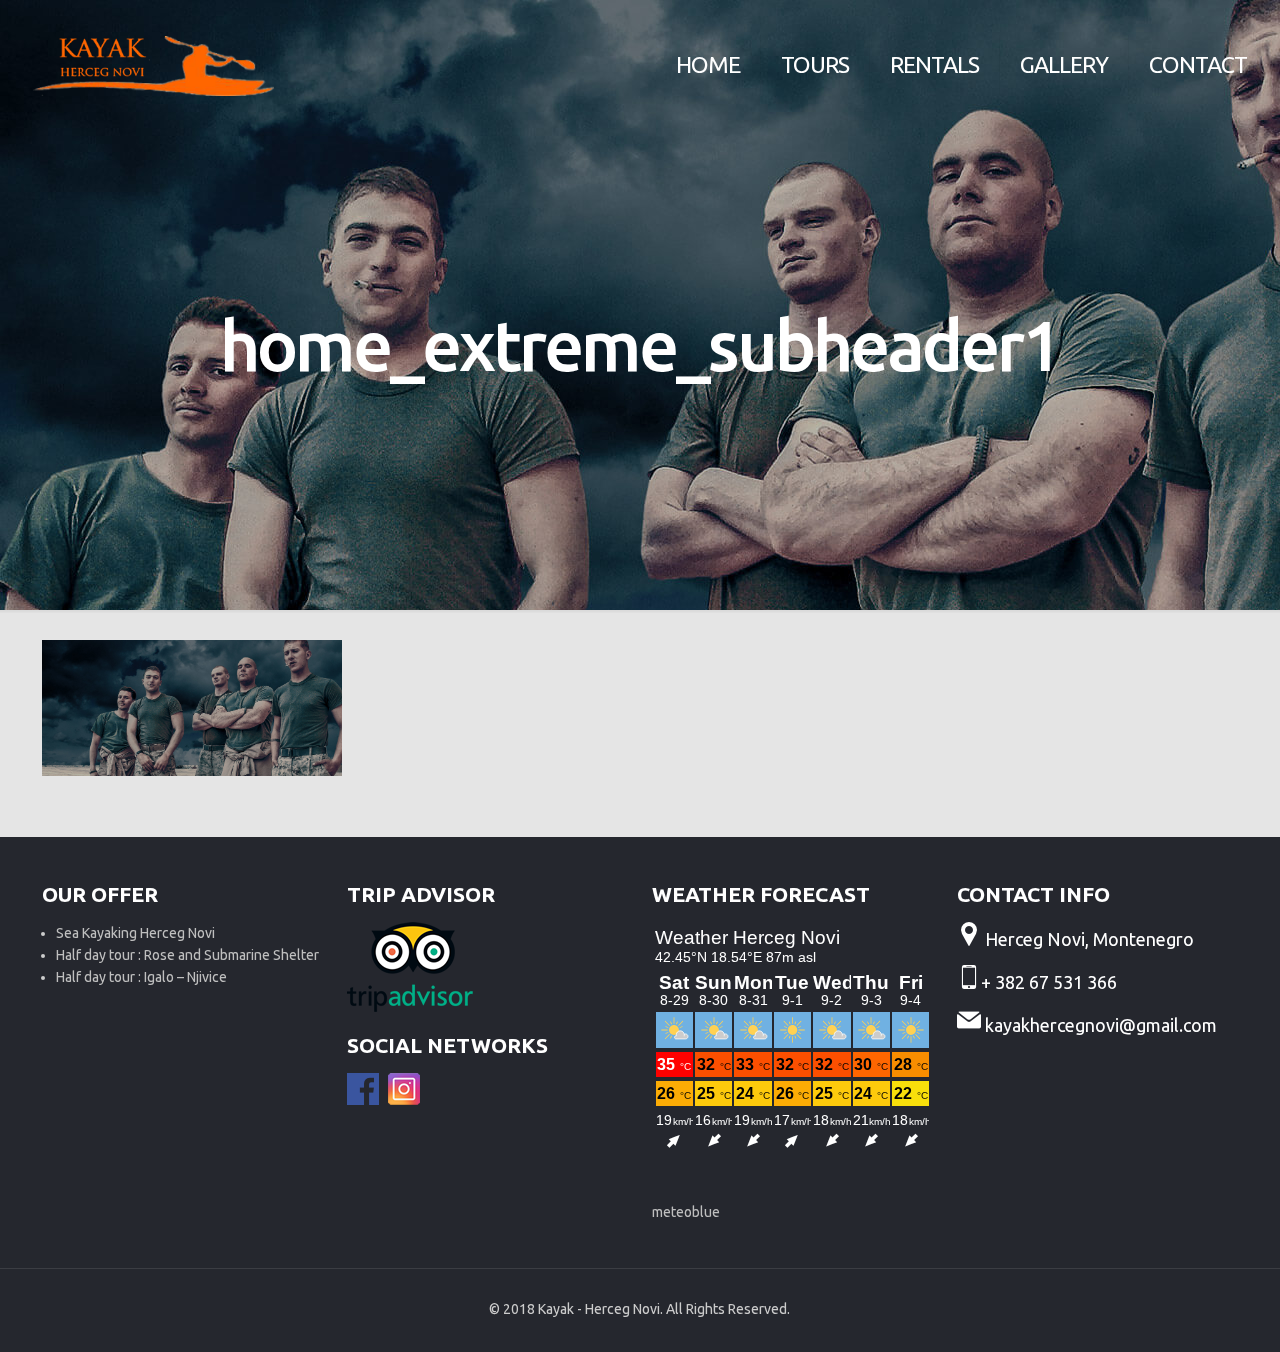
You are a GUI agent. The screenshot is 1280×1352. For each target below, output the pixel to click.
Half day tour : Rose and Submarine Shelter (187, 955)
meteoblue (686, 1212)
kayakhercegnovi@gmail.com (1101, 1025)
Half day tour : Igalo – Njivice (141, 977)
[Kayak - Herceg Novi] (153, 65)
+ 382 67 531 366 (1051, 982)
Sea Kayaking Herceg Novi (135, 933)
